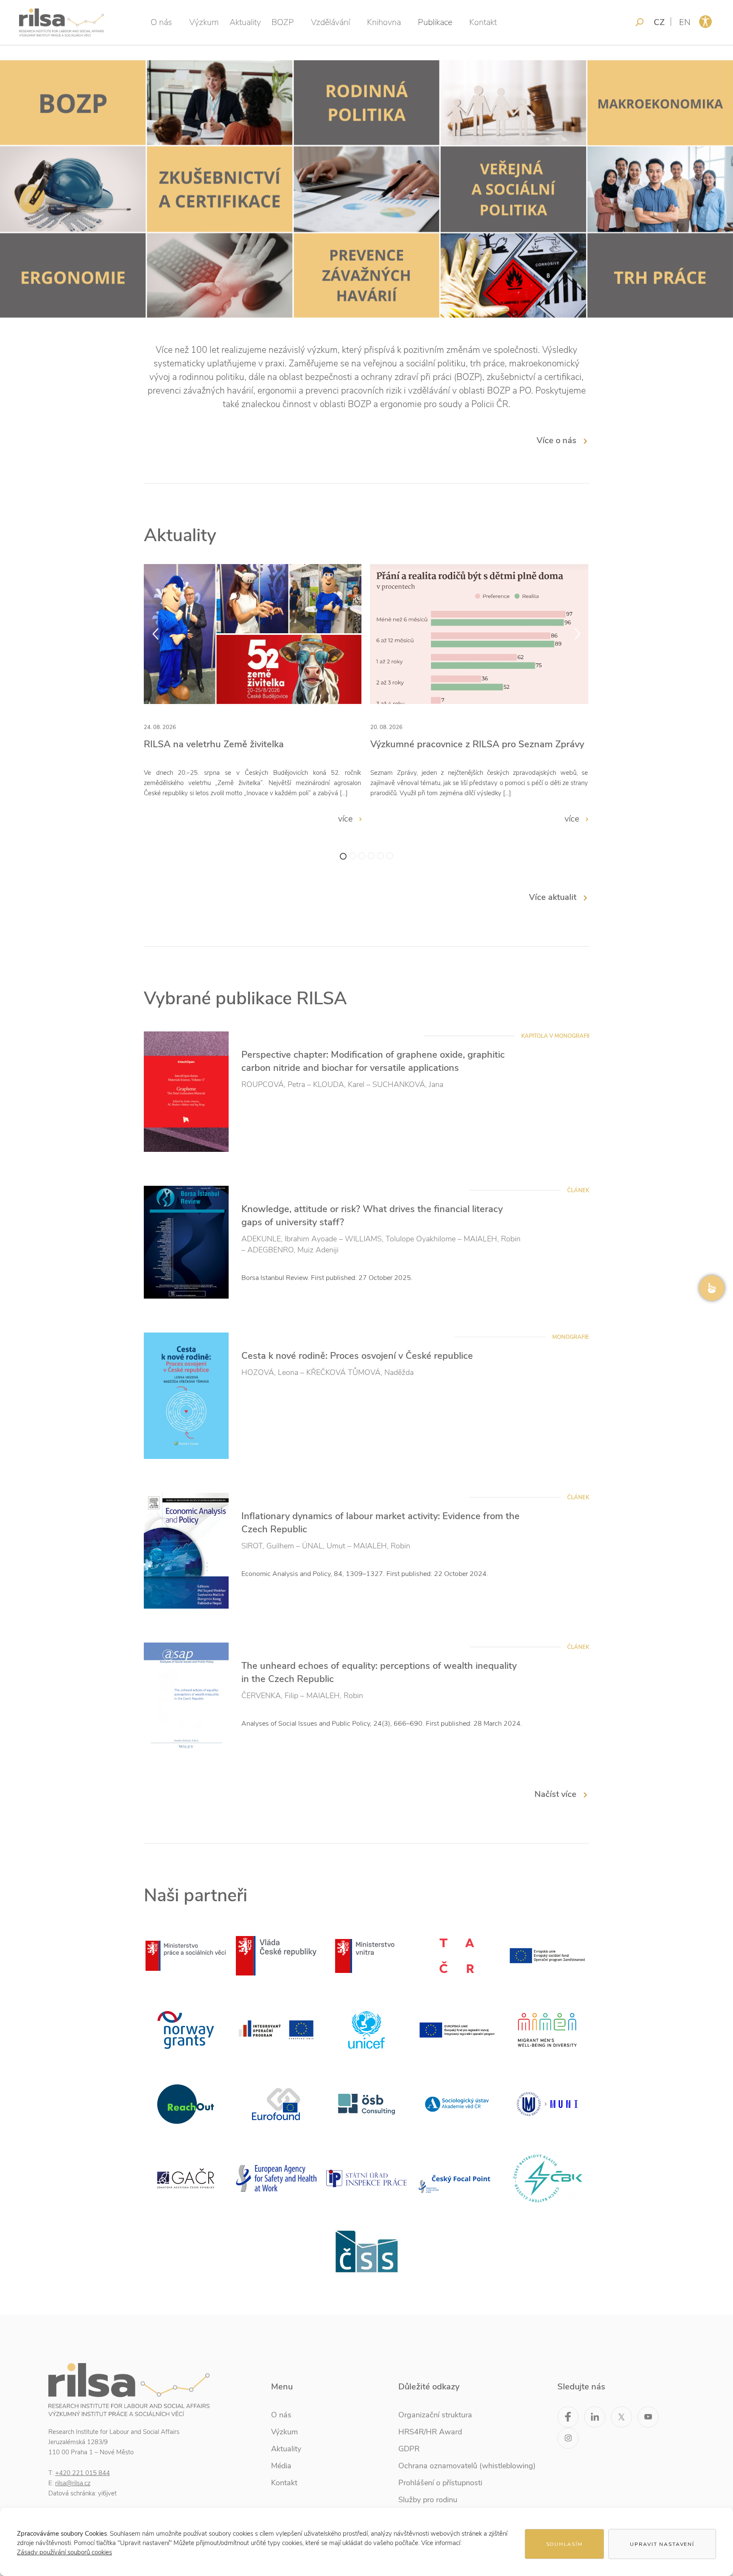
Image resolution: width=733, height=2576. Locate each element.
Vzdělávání (330, 22)
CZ (659, 22)
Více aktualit (553, 897)
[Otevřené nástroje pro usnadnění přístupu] (705, 22)
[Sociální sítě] (712, 1288)
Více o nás (557, 440)
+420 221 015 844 (83, 2473)
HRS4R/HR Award (430, 2432)
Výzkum (204, 22)
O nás (161, 22)
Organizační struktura (435, 2415)
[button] (343, 856)
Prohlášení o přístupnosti (440, 2483)
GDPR (409, 2449)
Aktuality (245, 22)
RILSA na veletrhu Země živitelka (214, 744)
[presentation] (155, 634)
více (347, 819)
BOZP (283, 22)
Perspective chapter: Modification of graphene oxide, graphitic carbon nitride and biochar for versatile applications (373, 1061)
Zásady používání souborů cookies (64, 2552)
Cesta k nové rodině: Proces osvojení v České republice (357, 1356)
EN (685, 22)
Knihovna (384, 22)
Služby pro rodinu (428, 2500)
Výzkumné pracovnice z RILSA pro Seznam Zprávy (477, 744)
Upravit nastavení (662, 2544)
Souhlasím (565, 2544)
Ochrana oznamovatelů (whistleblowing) (467, 2466)
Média (281, 2466)
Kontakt (483, 22)
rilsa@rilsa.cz (73, 2483)
